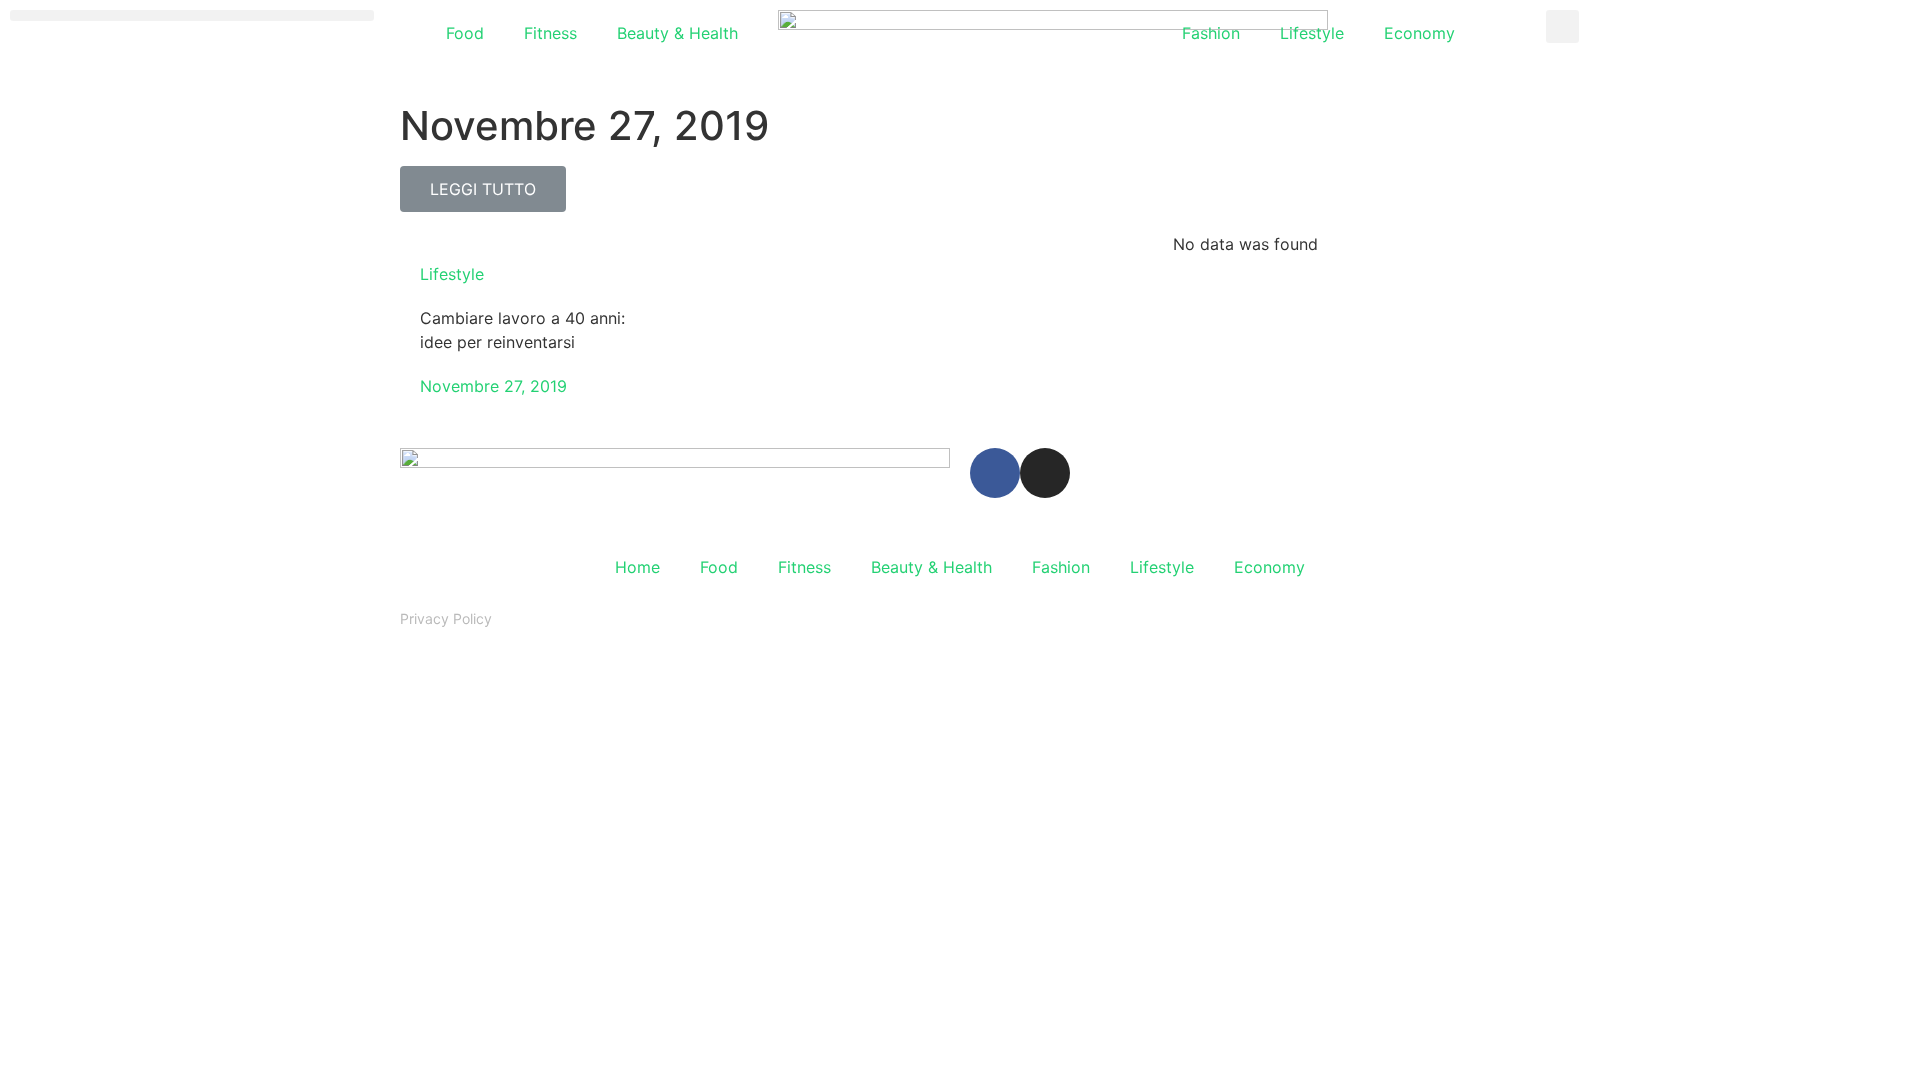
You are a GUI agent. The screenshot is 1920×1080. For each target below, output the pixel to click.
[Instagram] (1045, 473)
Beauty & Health (677, 33)
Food (465, 33)
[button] (192, 15)
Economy (1419, 33)
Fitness (550, 33)
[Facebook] (995, 473)
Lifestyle (1312, 33)
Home (637, 567)
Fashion (1211, 33)
